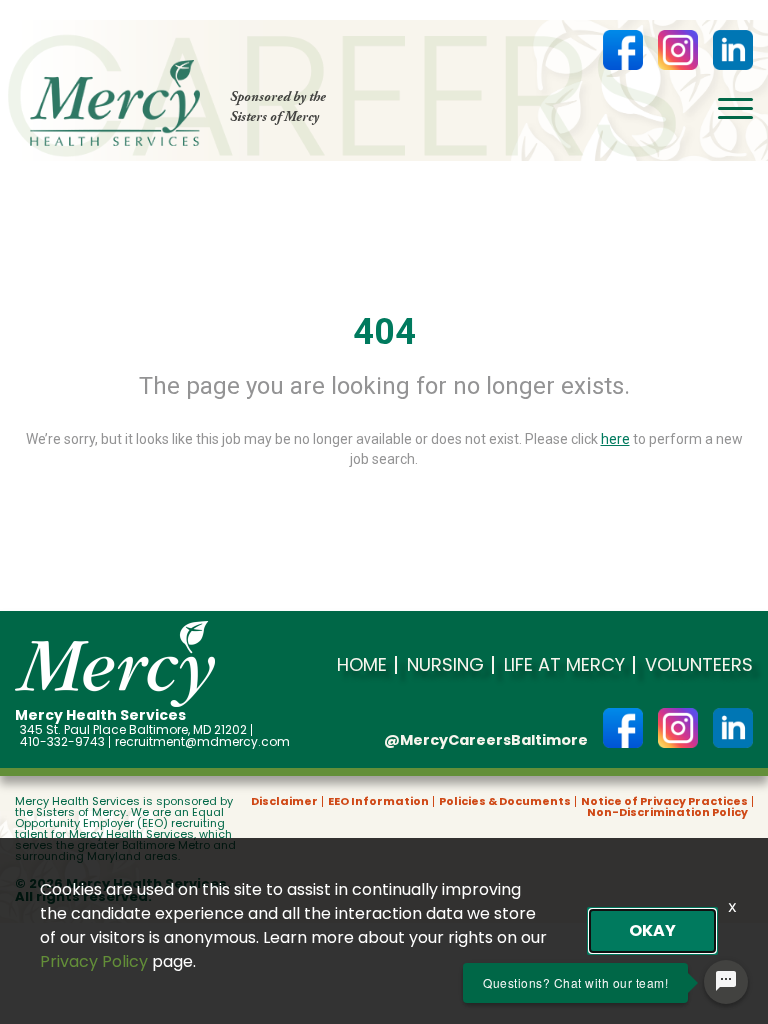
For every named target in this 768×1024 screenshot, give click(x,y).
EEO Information (378, 801)
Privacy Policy (94, 961)
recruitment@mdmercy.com (202, 742)
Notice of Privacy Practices (664, 801)
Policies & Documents (505, 801)
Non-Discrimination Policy (667, 812)
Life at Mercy (564, 665)
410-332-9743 (62, 742)
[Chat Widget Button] (726, 982)
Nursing (445, 665)
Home (362, 665)
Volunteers (699, 665)
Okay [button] (652, 930)
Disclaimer (284, 801)
